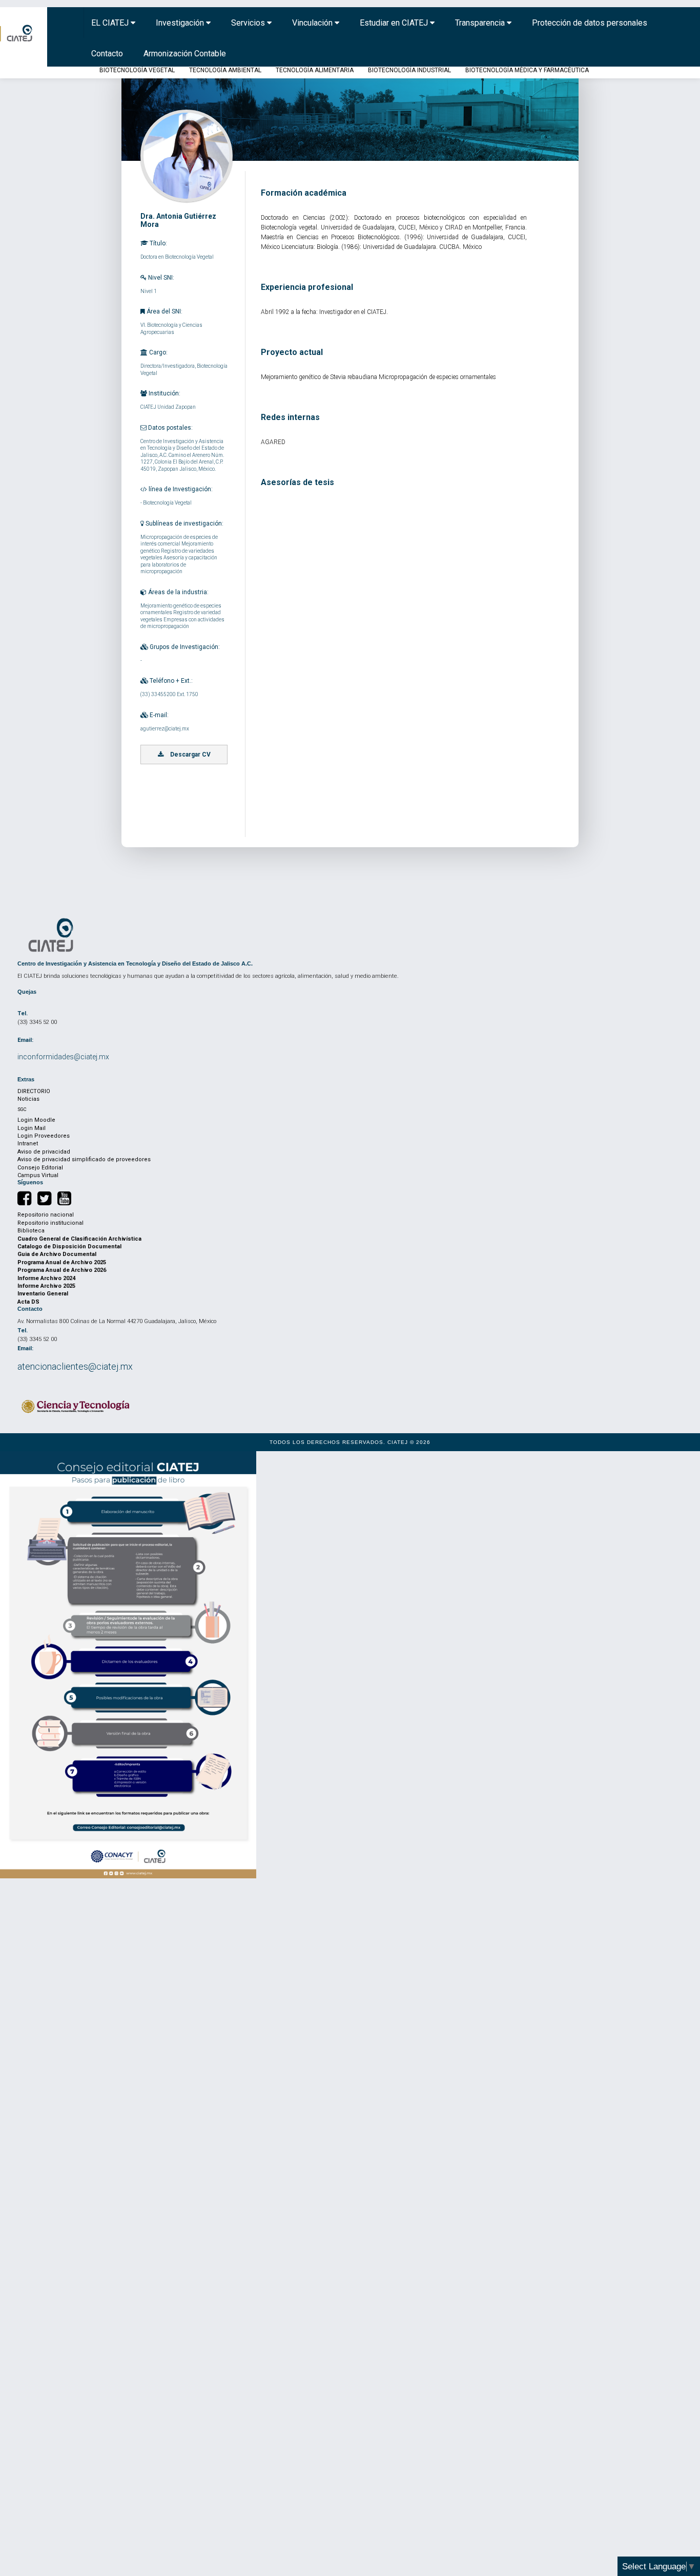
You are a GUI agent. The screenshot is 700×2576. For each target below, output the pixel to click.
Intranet (28, 1144)
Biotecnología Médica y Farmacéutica (527, 70)
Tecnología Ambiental (225, 70)
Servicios (249, 23)
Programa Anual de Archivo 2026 (62, 1270)
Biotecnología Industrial (409, 70)
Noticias (28, 1099)
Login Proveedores (44, 1136)
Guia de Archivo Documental (57, 1254)
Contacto (107, 54)
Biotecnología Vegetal (137, 70)
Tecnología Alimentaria (315, 70)
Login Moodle (36, 1120)
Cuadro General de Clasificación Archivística (79, 1239)
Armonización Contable (185, 54)
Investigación (181, 23)
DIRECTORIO (34, 1091)
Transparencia (481, 23)
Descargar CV (190, 755)
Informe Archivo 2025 (46, 1286)
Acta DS (28, 1302)
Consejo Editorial (40, 1168)
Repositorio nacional (46, 1215)
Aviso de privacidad (44, 1152)
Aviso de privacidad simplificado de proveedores (84, 1159)
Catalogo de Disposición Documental (69, 1247)
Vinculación (313, 23)
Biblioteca (31, 1231)
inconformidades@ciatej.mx (63, 1057)
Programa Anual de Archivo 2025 (62, 1262)
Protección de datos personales (590, 23)
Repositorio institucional (50, 1223)
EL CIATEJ (111, 23)
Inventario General (43, 1294)
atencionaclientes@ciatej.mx (75, 1366)
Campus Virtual (38, 1175)
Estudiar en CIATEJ (395, 23)
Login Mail (32, 1128)
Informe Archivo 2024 (46, 1278)
